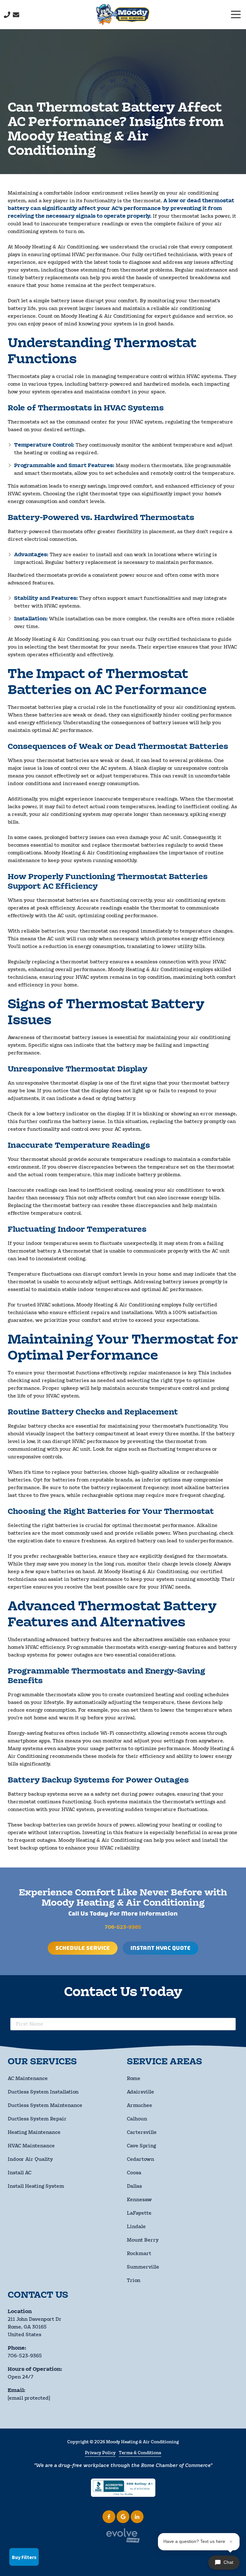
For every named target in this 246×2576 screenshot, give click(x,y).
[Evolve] (123, 2535)
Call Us (7, 15)
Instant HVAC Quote (160, 1948)
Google (123, 2517)
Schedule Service (83, 1948)
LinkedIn (137, 2517)
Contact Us (16, 15)
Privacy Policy (100, 2453)
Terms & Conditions (140, 2453)
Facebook (109, 2517)
